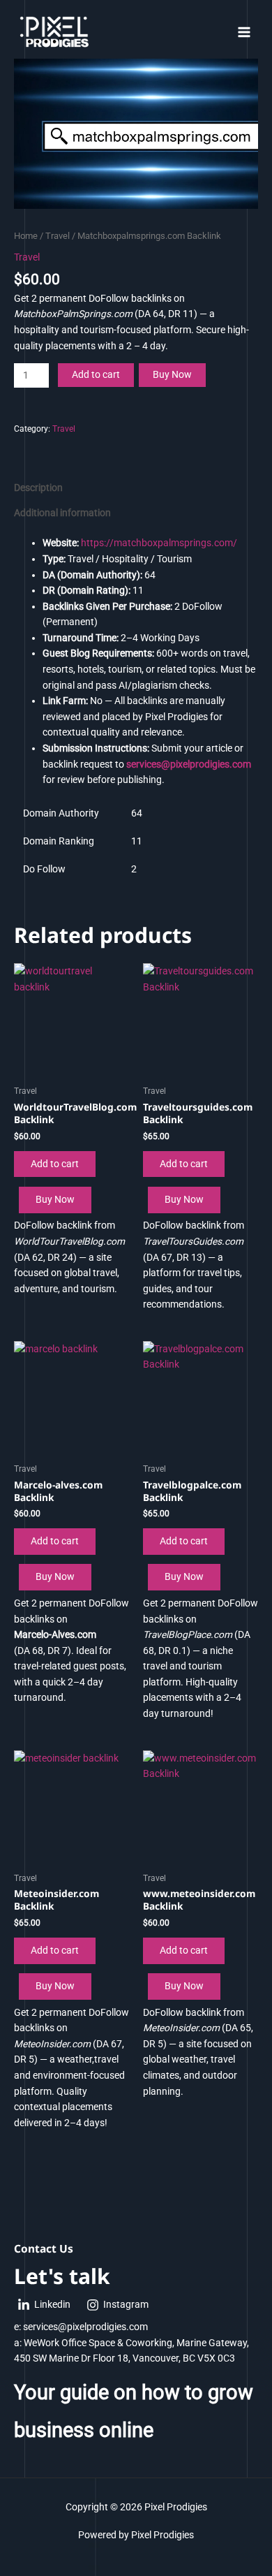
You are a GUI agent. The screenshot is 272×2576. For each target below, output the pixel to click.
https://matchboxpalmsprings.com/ (159, 543)
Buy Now (172, 374)
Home (26, 236)
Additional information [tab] (62, 513)
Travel (58, 236)
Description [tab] (38, 488)
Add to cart (96, 374)
